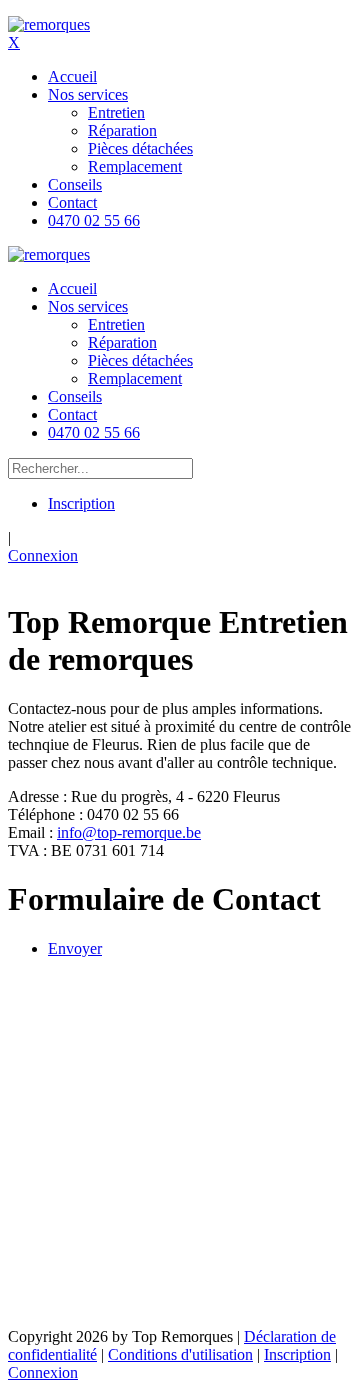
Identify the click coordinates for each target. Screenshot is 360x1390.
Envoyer (75, 948)
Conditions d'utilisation (180, 1354)
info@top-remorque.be (129, 832)
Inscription (81, 503)
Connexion (43, 555)
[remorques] (49, 24)
